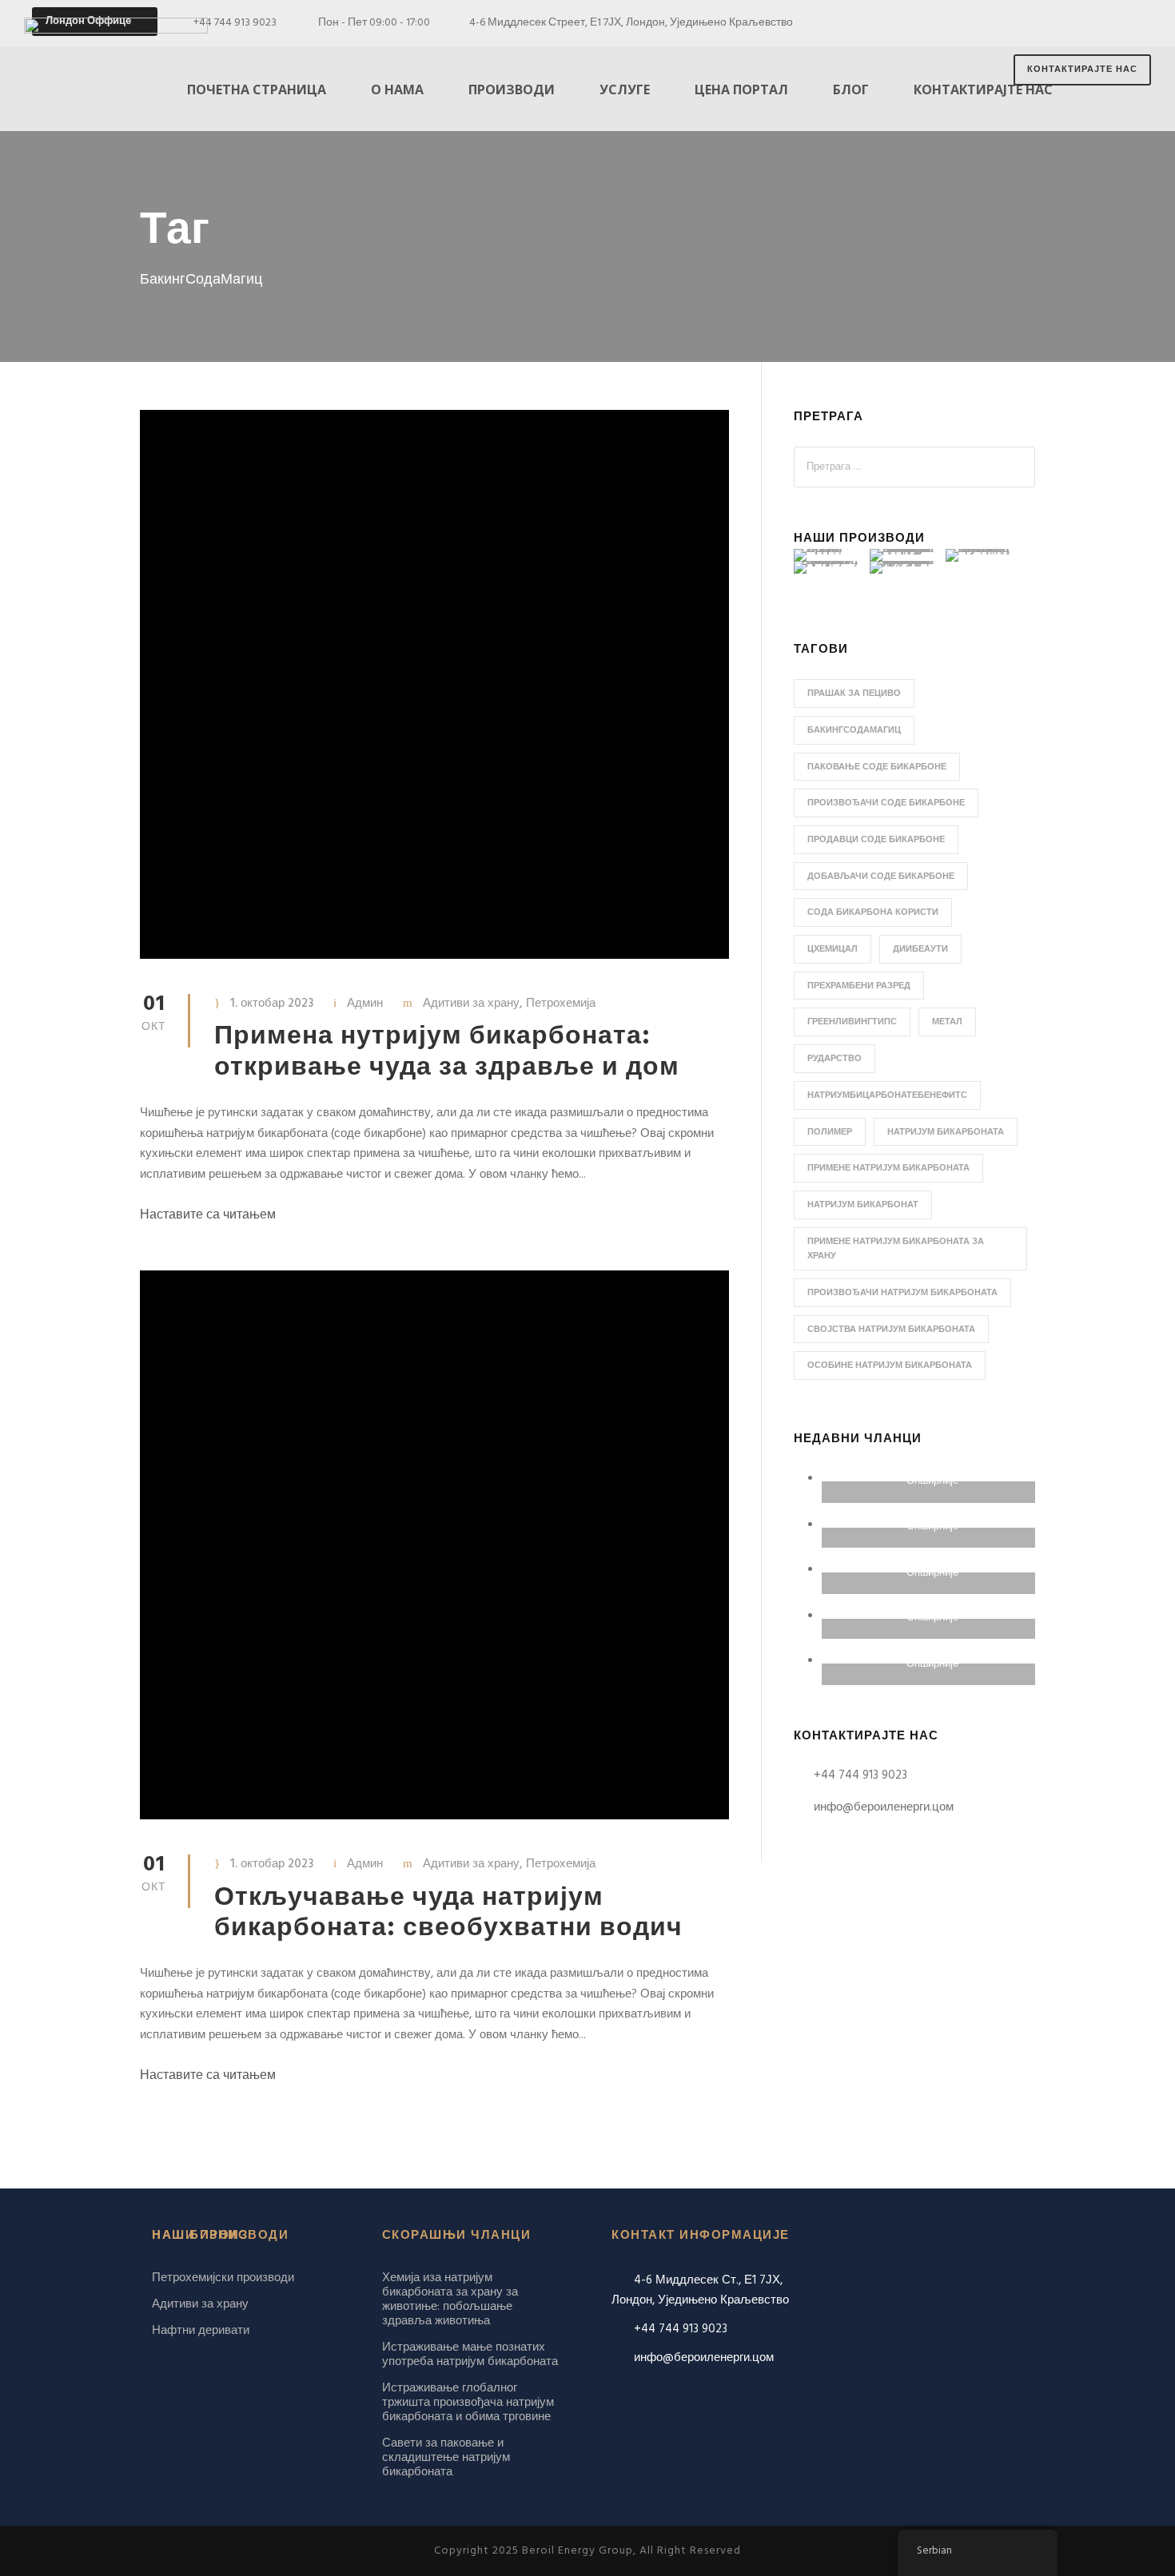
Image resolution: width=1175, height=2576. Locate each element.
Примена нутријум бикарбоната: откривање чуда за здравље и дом (447, 1052)
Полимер (830, 1132)
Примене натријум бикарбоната (888, 1168)
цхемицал (832, 949)
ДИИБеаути (920, 949)
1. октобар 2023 (272, 1004)
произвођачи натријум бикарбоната (902, 1293)
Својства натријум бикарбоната (891, 1330)
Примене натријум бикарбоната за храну (896, 1249)
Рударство (834, 1059)
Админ (365, 1004)
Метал (947, 1022)
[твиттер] (1139, 23)
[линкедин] (1110, 23)
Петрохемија (561, 1004)
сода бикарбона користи (873, 912)
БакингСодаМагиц (854, 730)
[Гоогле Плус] (1081, 23)
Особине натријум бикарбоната (890, 1366)
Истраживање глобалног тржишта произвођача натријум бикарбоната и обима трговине (468, 2403)
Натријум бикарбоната (946, 1132)
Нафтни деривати (201, 2331)
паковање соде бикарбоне (877, 767)
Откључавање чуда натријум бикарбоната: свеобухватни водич (448, 1913)
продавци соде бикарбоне (876, 840)
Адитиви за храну (471, 1004)
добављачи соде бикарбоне (881, 877)
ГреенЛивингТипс (852, 1022)
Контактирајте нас (1082, 70)
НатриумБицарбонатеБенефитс (887, 1095)
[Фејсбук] (1052, 23)
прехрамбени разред (859, 986)
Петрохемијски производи (223, 2278)
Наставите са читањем (208, 1215)
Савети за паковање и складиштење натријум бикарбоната (446, 2458)
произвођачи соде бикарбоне (886, 803)
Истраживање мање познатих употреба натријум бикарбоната (470, 2355)
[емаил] (1024, 23)
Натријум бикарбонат (863, 1205)
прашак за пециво (854, 694)
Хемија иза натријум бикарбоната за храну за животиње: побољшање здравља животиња (450, 2300)
